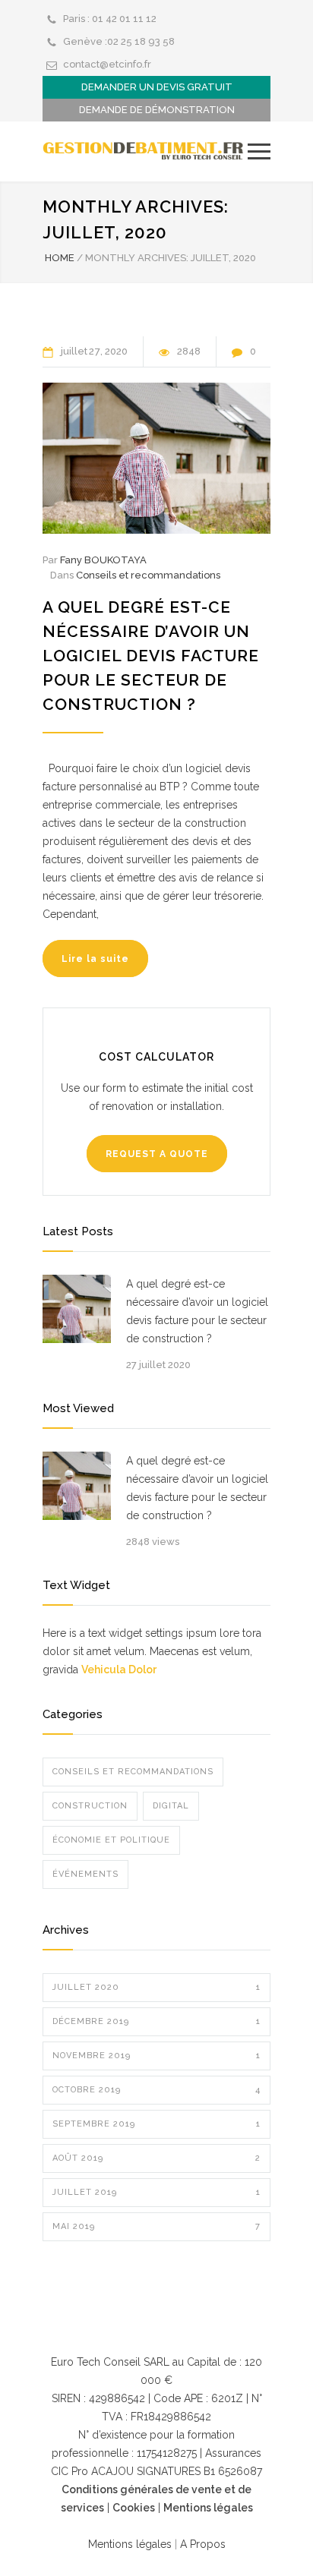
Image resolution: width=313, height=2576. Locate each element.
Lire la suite (95, 959)
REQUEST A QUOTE (157, 1154)
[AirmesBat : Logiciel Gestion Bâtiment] (145, 151)
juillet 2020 (156, 1987)
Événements (85, 1874)
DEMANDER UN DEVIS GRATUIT (157, 87)
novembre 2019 (156, 2056)
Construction (90, 1806)
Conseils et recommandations (148, 575)
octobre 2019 (156, 2090)
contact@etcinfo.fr (107, 64)
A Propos (201, 2544)
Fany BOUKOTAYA (103, 560)
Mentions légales (208, 2508)
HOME (60, 258)
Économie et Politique (111, 1840)
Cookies (134, 2508)
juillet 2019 (156, 2192)
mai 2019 (156, 2226)
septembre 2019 (156, 2124)
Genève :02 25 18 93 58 (119, 41)
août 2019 (156, 2158)
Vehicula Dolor (119, 1670)
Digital (171, 1806)
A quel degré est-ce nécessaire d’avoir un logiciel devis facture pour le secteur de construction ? (151, 656)
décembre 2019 (156, 2021)
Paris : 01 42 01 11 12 (110, 19)
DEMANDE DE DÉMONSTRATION (157, 110)
